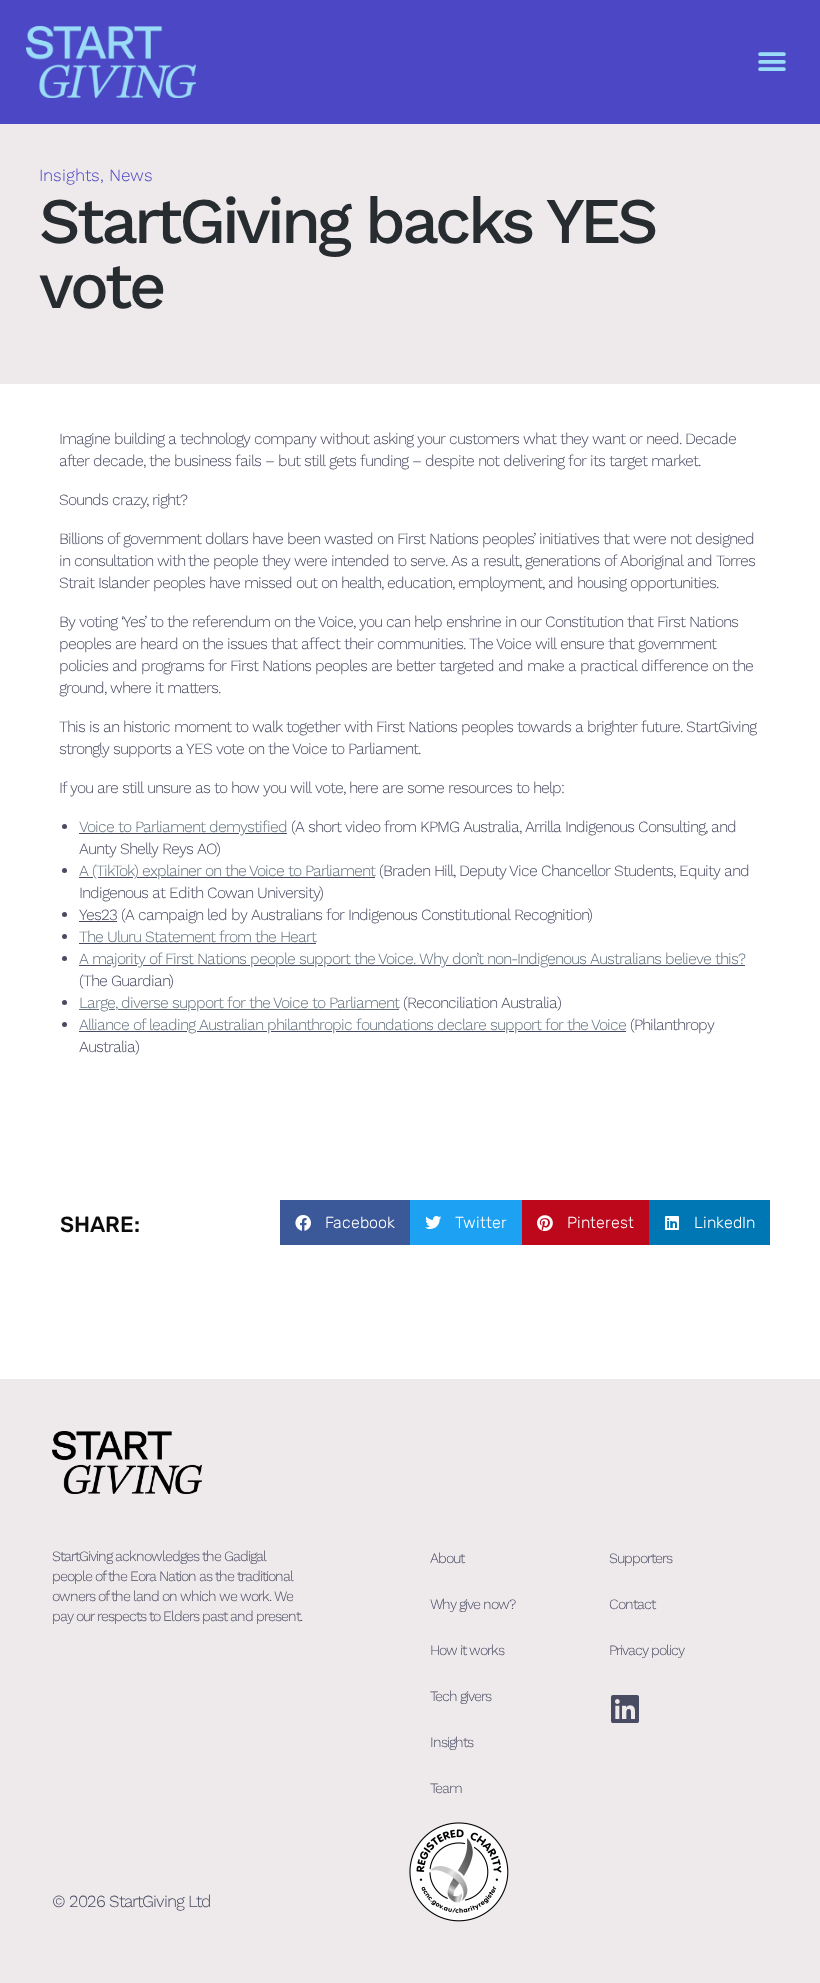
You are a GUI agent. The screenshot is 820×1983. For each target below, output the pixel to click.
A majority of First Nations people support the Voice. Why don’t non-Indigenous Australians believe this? (412, 958)
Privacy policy (646, 1650)
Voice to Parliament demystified (183, 826)
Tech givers (460, 1696)
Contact (632, 1604)
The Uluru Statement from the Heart (197, 936)
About (447, 1558)
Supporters (640, 1558)
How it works (467, 1650)
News (131, 175)
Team (446, 1788)
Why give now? (472, 1604)
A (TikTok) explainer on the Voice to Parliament (227, 870)
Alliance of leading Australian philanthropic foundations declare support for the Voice (352, 1024)
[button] (771, 62)
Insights (69, 175)
